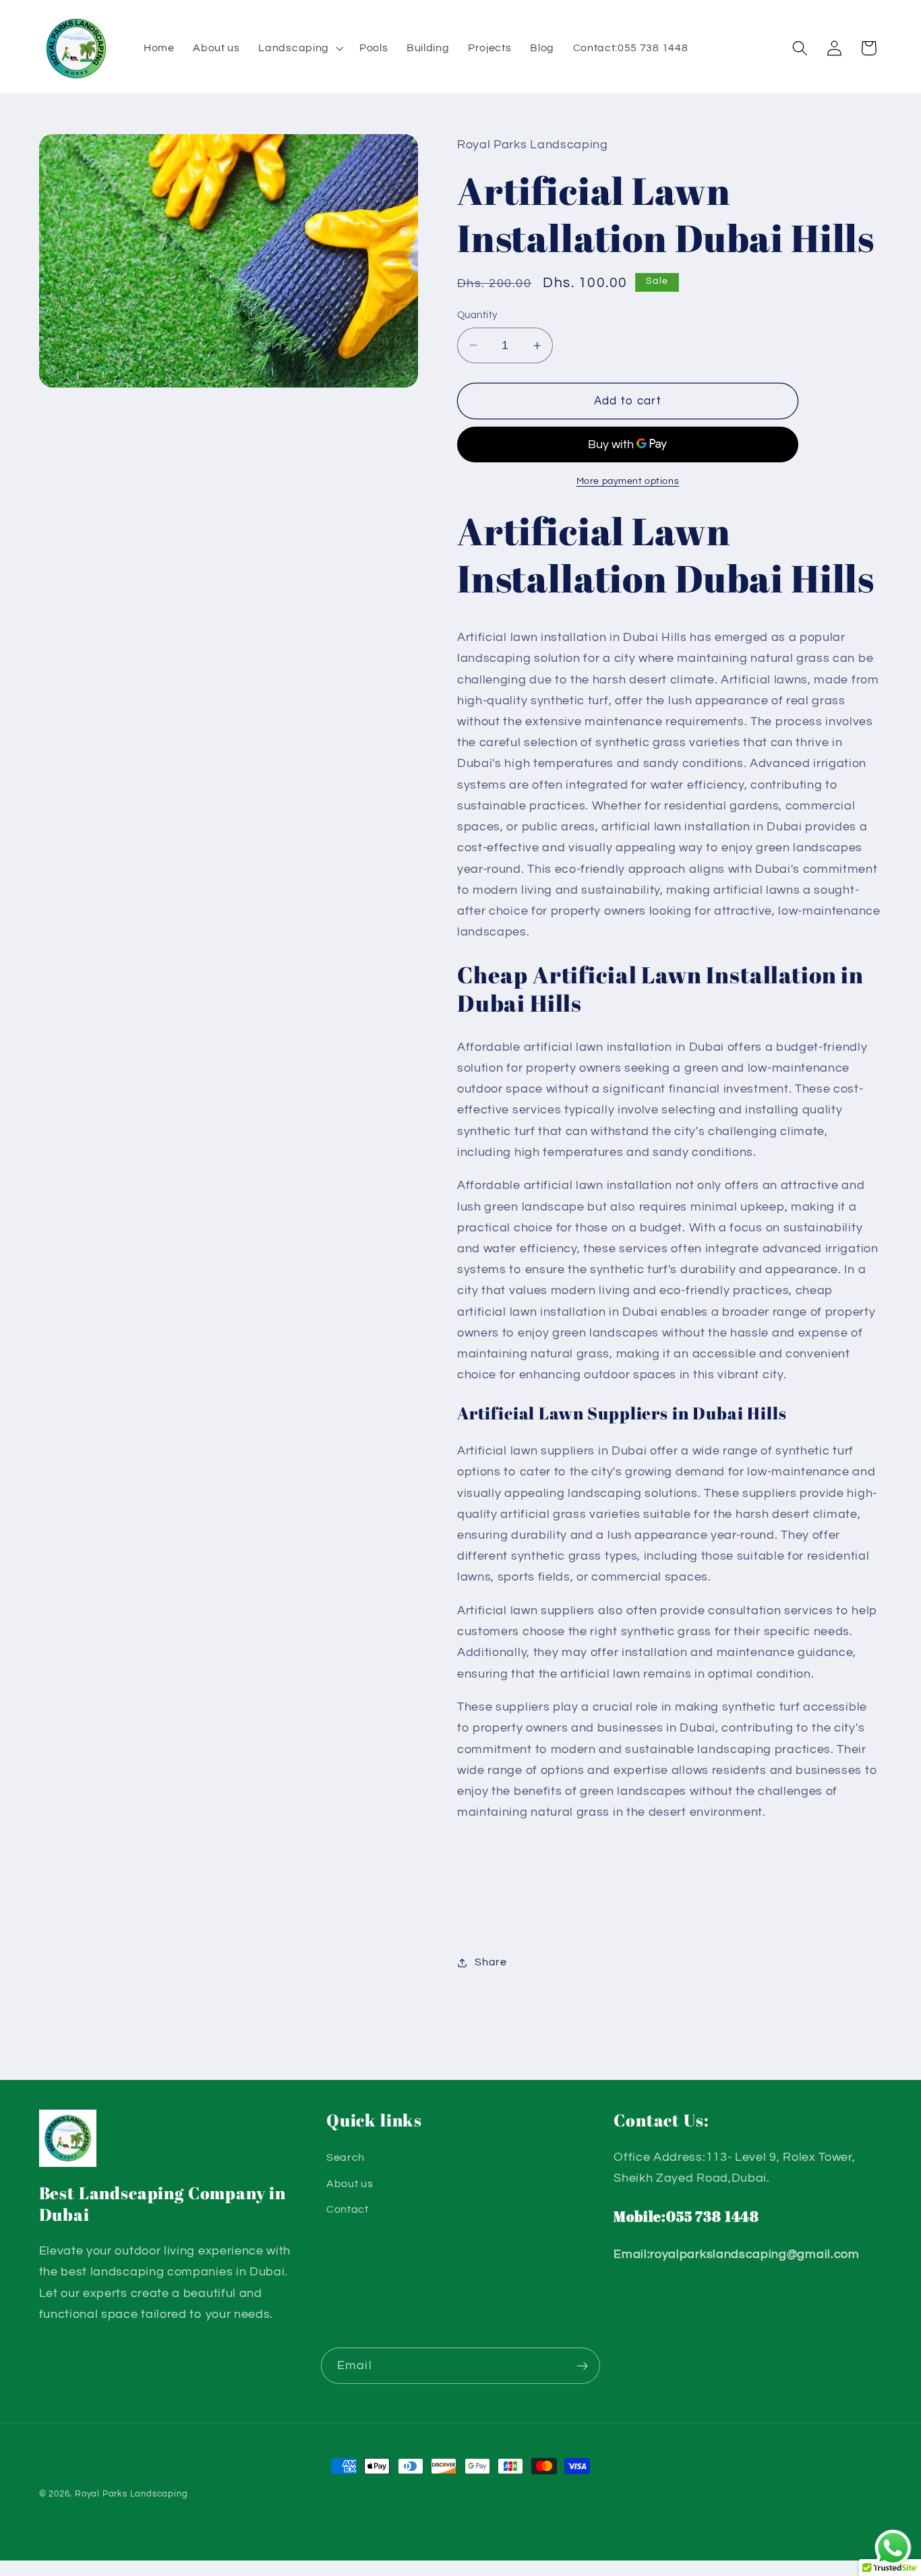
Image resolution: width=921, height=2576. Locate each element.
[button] (300, 49)
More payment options (628, 481)
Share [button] (491, 1962)
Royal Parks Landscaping (131, 2494)
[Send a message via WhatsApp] (893, 2548)
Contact (348, 2209)
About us (350, 2184)
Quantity (477, 315)
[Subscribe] (582, 2366)
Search (346, 2157)
